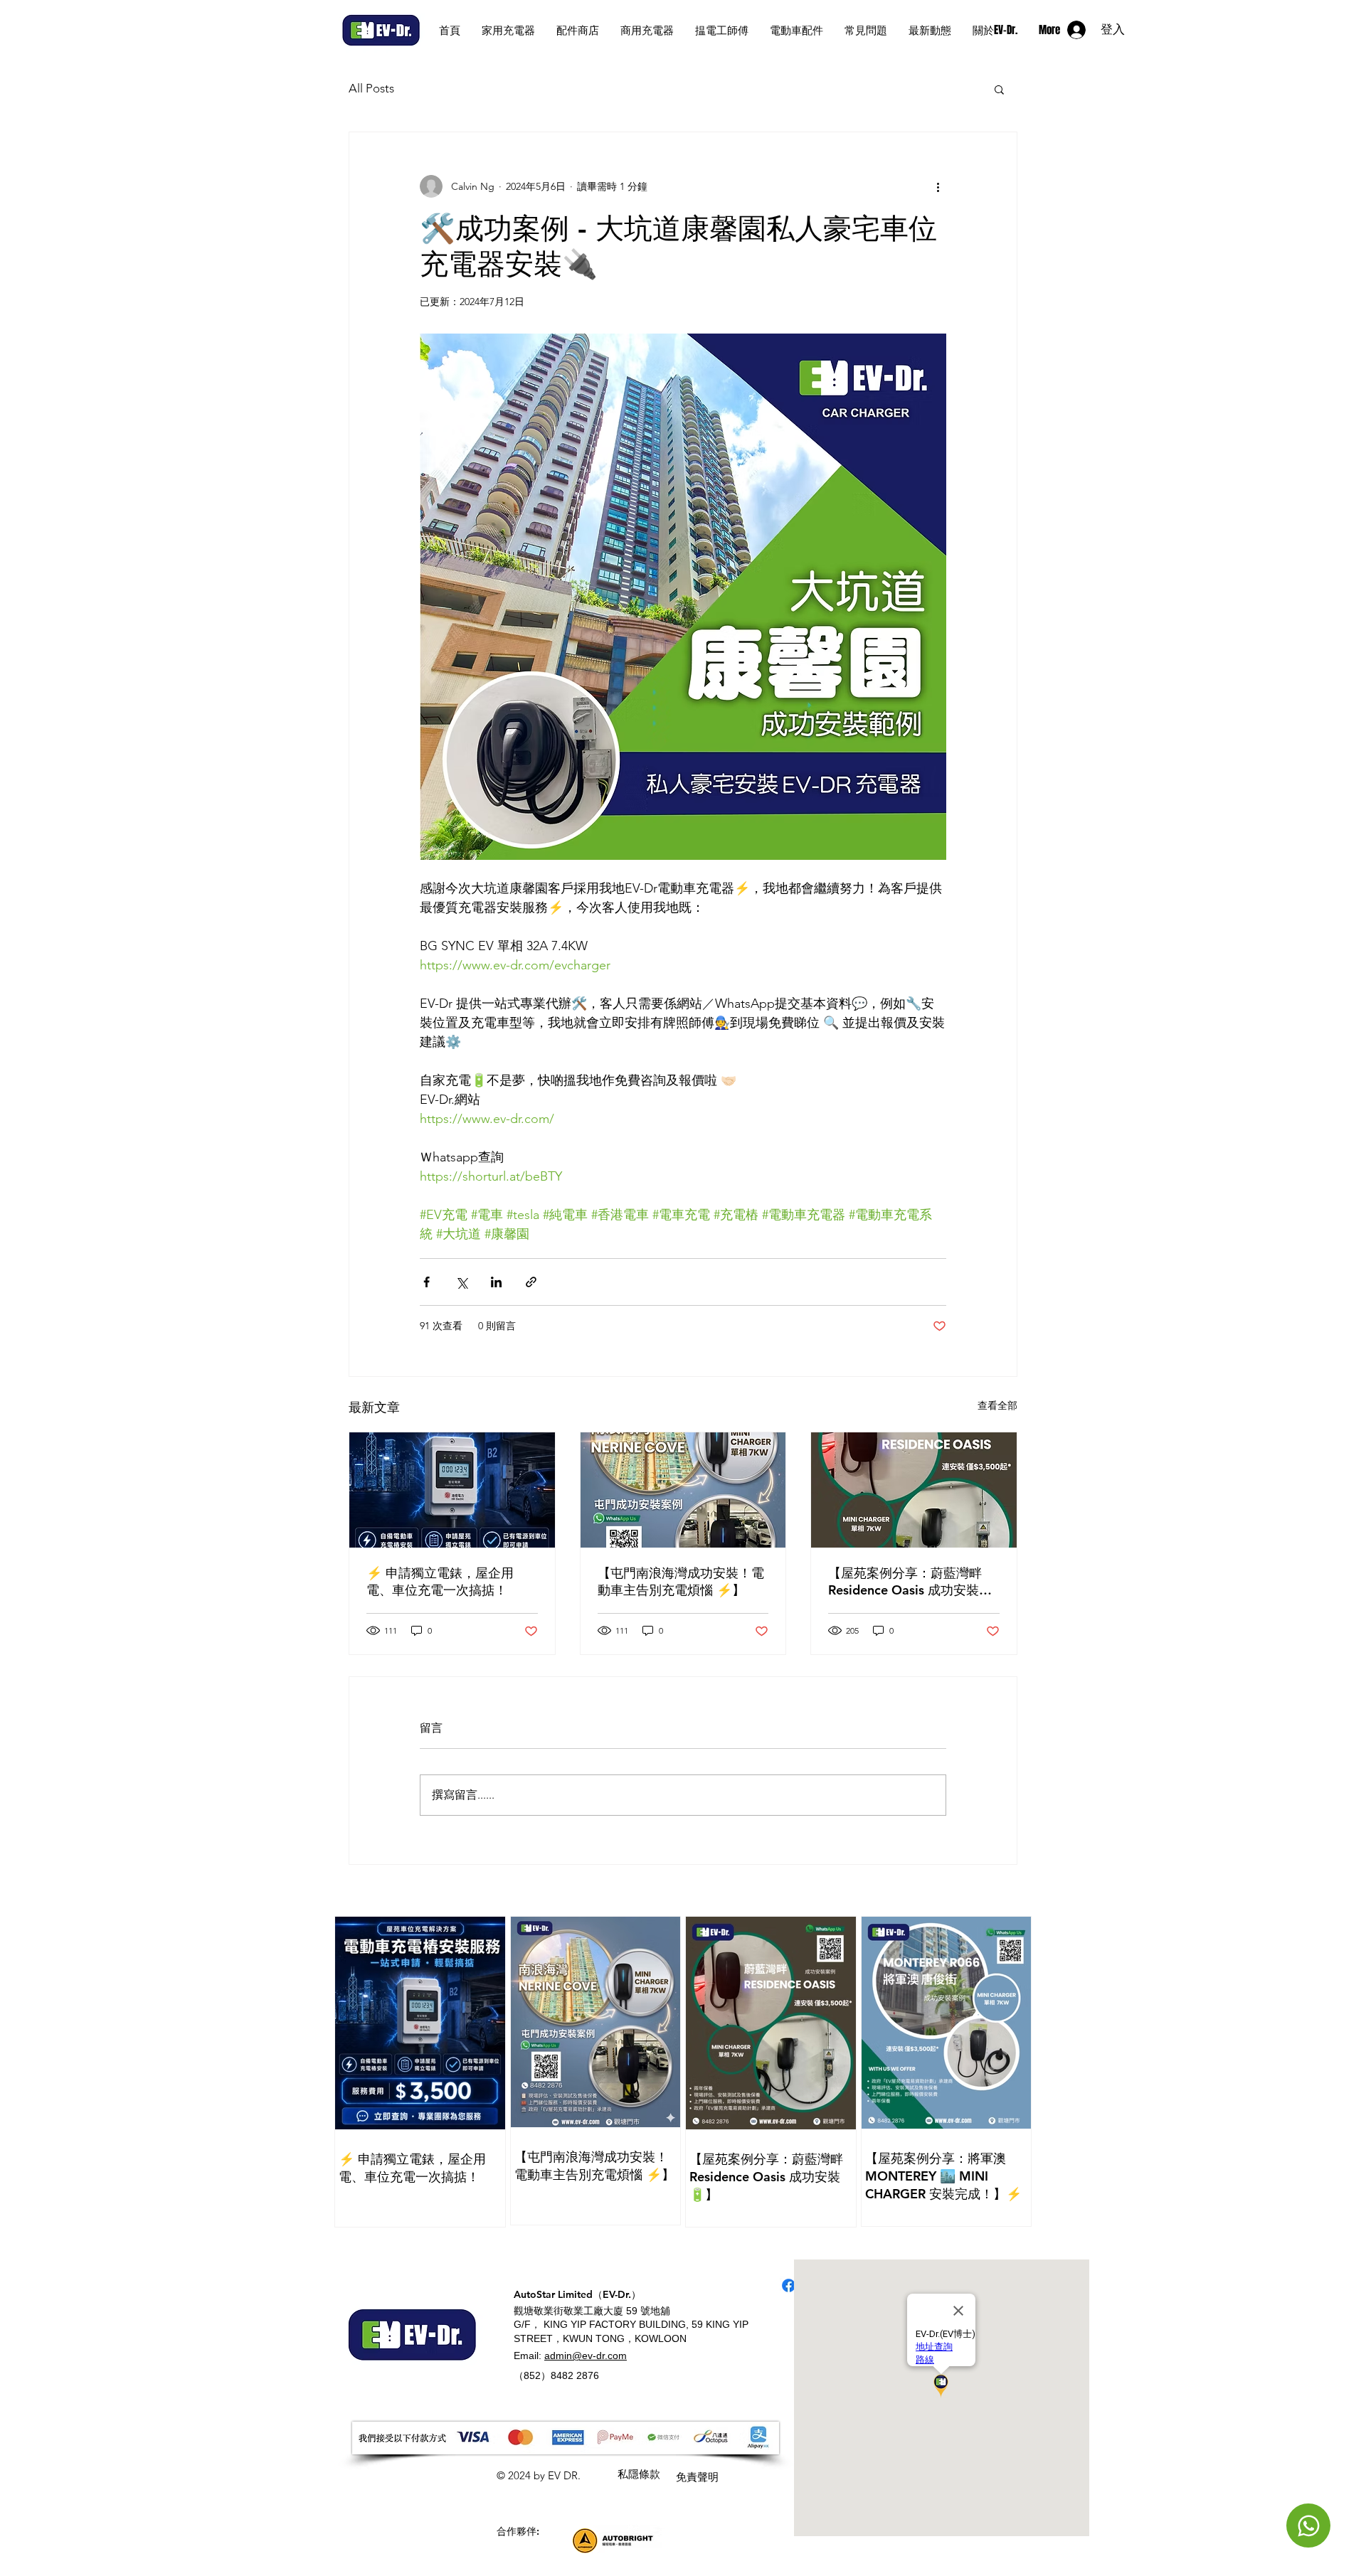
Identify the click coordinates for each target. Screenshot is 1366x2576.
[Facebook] (789, 2285)
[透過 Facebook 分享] (427, 1282)
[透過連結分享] (531, 1282)
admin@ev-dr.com (586, 2356)
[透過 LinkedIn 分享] (496, 1282)
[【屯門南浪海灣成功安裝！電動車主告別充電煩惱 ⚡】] (683, 1490)
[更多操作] (938, 186)
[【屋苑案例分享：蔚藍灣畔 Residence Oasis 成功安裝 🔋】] (914, 1490)
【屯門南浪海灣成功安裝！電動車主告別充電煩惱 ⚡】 (681, 1581)
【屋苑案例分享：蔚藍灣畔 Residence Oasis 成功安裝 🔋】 (905, 1582)
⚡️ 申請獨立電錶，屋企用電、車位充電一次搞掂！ (440, 1581)
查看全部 (997, 1405)
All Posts (371, 88)
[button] (999, 89)
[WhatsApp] (1308, 2526)
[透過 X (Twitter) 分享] (461, 1282)
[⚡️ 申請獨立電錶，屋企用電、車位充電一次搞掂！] (452, 1490)
